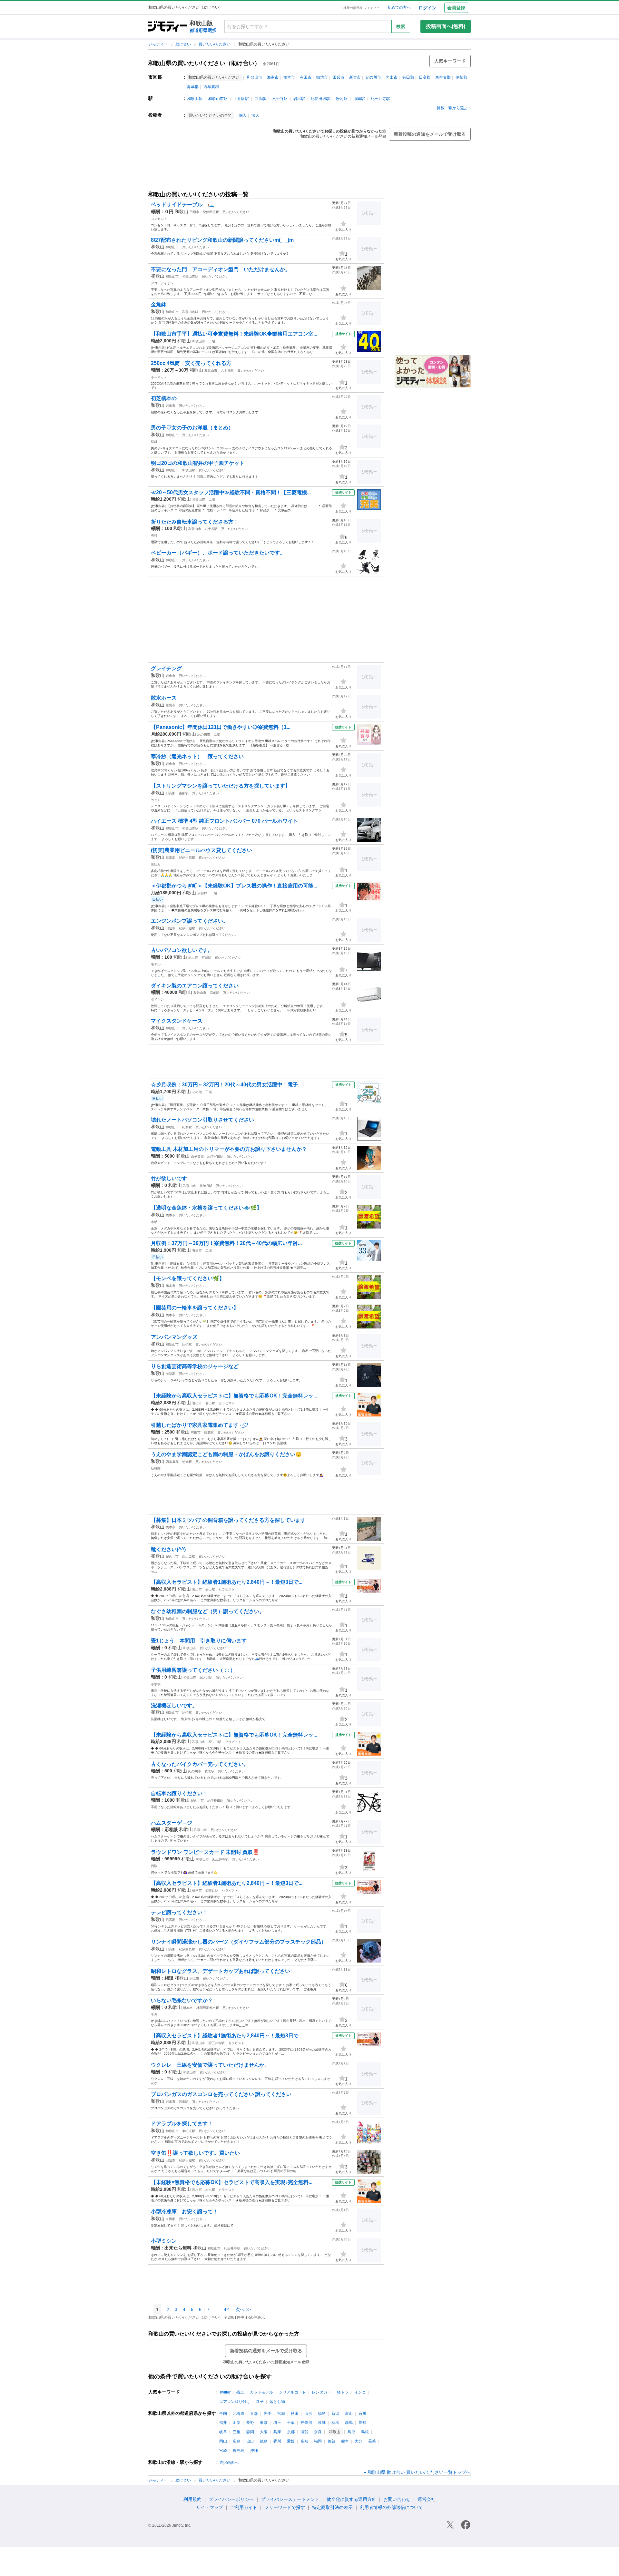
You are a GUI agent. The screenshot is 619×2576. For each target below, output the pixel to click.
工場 (212, 341)
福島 (322, 2414)
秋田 (295, 2414)
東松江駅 (189, 2131)
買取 (154, 1866)
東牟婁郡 (443, 77)
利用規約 (192, 2499)
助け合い (184, 44)
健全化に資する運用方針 (351, 2499)
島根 (365, 2432)
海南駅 (359, 99)
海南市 (273, 77)
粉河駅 (342, 99)
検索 (401, 26)
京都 (291, 2432)
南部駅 (184, 793)
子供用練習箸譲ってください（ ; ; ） (193, 1670)
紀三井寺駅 (380, 99)
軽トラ (343, 2392)
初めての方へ (399, 7)
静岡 (250, 2432)
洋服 (154, 442)
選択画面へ (229, 2463)
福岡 (318, 2441)
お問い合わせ (397, 2499)
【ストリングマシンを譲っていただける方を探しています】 (221, 786)
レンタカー (321, 2392)
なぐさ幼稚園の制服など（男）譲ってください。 (208, 1611)
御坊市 (322, 77)
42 (226, 2309)
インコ (360, 2392)
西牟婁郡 (211, 87)
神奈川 (306, 2423)
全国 (223, 2414)
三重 (237, 2432)
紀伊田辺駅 (320, 99)
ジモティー (158, 44)
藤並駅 (209, 1432)
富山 (349, 2414)
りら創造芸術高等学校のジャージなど (195, 1366)
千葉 (291, 2423)
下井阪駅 (241, 99)
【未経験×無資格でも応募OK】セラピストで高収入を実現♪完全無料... (232, 2182)
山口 (250, 2441)
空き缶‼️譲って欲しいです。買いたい (195, 2153)
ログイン (427, 8)
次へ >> (243, 2309)
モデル (156, 964)
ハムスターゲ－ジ (172, 1823)
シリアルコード (292, 2392)
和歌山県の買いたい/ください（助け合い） (204, 63)
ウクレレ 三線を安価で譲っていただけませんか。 (210, 2065)
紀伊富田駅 (215, 1156)
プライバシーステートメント (290, 2499)
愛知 (362, 2423)
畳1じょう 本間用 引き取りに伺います (199, 1641)
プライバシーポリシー (231, 2499)
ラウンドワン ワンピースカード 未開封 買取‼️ (205, 1852)
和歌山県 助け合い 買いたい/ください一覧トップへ (419, 2472)
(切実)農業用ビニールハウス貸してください (201, 850)
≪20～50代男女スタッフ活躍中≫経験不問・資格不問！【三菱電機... (231, 492)
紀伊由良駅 (187, 1949)
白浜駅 (260, 99)
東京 (264, 2423)
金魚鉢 (159, 304)
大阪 (264, 2432)
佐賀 (331, 2441)
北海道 (239, 2414)
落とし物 (277, 2402)
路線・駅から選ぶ (452, 108)
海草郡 (193, 87)
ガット (156, 800)
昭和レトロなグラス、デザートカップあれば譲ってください (221, 1971)
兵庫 (277, 2432)
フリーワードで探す (285, 2507)
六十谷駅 (280, 99)
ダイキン (157, 999)
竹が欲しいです (169, 1178)
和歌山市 (254, 77)
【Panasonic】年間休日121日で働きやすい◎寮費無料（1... (221, 727)
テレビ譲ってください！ (179, 1912)
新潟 (335, 2414)
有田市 (306, 77)
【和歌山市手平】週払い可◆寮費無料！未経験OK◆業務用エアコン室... (234, 334)
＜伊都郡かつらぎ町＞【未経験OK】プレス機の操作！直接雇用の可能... (234, 886)
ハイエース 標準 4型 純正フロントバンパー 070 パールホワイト (224, 821)
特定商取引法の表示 (332, 2507)
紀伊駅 (187, 1344)
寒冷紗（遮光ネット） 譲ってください (197, 756)
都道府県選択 (203, 30)
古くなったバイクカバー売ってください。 (200, 1764)
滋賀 (304, 2432)
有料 (154, 536)
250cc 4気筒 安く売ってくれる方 (191, 363)
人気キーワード (450, 61)
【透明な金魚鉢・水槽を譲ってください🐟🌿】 (206, 1208)
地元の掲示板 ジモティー (362, 8)
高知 (304, 2441)
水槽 (154, 1222)
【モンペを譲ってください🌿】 (188, 1278)
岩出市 (392, 77)
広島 (237, 2441)
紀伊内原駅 (187, 858)
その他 (197, 1092)
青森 (254, 2414)
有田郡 (408, 77)
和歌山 (182, 211)
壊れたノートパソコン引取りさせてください (202, 1120)
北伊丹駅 (206, 1186)
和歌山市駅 (218, 99)
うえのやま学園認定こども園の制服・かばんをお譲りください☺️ (226, 1454)
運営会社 (427, 2499)
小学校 (156, 1684)
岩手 (268, 2414)
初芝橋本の (164, 398)
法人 (255, 115)
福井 (223, 2423)
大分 (359, 2441)
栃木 (335, 2423)
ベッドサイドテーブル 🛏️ (182, 205)
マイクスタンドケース (177, 1021)
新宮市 (355, 77)
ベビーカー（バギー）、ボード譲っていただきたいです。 (218, 553)
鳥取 (351, 2432)
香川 (277, 2441)
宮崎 (223, 2451)
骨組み (156, 864)
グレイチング (166, 668)
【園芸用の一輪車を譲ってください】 (195, 1308)
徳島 (264, 2441)
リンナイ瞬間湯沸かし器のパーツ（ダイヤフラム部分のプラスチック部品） (239, 1942)
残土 (240, 2392)
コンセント (159, 219)
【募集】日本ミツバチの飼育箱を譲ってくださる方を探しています (228, 1520)
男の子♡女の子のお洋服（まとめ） (192, 428)
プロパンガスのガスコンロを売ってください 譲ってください (221, 2094)
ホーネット (159, 377)
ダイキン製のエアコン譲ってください (195, 986)
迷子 (260, 2402)
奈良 (318, 2432)
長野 (250, 2423)
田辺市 (339, 77)
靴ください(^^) (168, 1549)
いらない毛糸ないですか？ (182, 2000)
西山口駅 (189, 1557)
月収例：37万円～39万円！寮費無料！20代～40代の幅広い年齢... (226, 1243)
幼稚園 (156, 1469)
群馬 (349, 2423)
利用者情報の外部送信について (391, 2507)
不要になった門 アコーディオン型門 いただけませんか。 (221, 269)
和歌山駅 (195, 99)
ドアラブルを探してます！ (182, 2124)
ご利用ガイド (244, 2507)
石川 (362, 2414)
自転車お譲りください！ (179, 1793)
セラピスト (227, 1403)
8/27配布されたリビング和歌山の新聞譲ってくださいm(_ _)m (222, 240)
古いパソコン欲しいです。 (182, 950)
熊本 (345, 2441)
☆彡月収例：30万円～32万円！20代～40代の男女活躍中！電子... (226, 1085)
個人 (243, 115)
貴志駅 (210, 1771)
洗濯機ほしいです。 (174, 1705)
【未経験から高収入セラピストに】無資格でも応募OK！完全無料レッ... (234, 1396)
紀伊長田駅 (215, 1801)
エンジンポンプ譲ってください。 (190, 921)
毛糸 (154, 2015)
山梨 (237, 2423)
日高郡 (425, 77)
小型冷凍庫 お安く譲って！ (184, 2212)
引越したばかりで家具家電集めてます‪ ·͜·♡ (200, 1425)
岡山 (223, 2441)
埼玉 (277, 2423)
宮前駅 (215, 993)
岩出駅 (299, 99)
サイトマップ (210, 2507)
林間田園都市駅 (208, 2008)
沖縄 (254, 2451)
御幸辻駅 (212, 1890)
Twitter (225, 2392)
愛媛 (291, 2441)
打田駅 (206, 958)
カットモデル (261, 2392)
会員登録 (456, 8)
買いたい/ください (215, 44)
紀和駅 (187, 1127)
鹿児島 (239, 2451)
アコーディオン (162, 283)
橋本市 (289, 77)
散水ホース (164, 698)
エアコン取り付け (235, 2402)
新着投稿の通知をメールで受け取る (430, 134)
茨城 (322, 2423)
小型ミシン (164, 2241)
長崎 (372, 2441)
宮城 (281, 2414)
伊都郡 (461, 77)
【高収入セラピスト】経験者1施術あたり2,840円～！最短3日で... (227, 1582)
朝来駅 (187, 1462)
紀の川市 (373, 77)
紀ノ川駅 (206, 1677)
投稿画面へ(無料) (446, 26)
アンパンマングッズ (174, 1337)
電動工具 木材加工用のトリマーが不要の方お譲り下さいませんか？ (229, 1149)
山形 (308, 2414)
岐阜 (223, 2432)
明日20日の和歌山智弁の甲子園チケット (198, 463)
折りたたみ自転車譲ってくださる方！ (195, 522)
